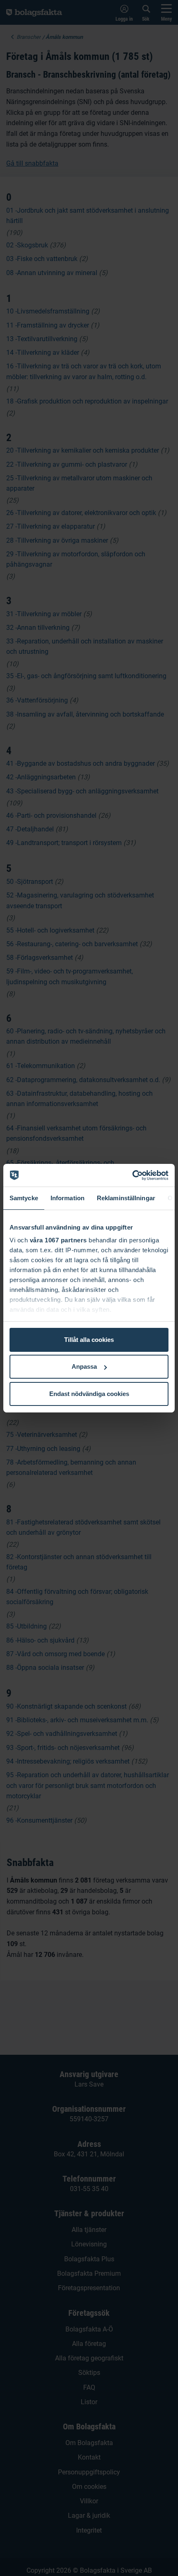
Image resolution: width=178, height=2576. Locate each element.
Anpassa (84, 1366)
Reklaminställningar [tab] (126, 1198)
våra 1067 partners (58, 1240)
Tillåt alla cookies (89, 1340)
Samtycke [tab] (24, 1198)
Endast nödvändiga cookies (89, 1394)
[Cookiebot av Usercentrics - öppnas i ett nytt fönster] (132, 1175)
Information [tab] (67, 1198)
